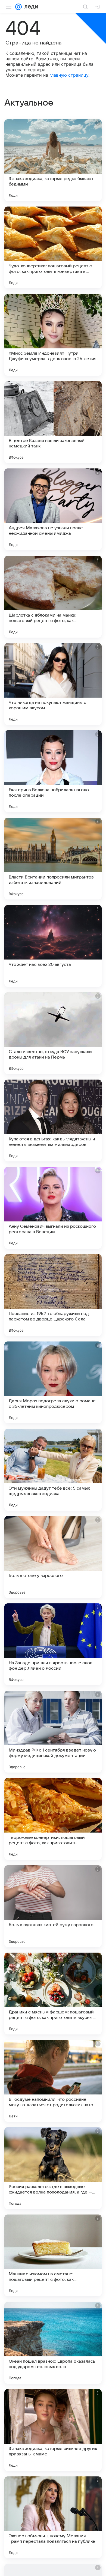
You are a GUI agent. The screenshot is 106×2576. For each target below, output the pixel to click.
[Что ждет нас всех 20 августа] (53, 946)
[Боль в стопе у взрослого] (53, 1557)
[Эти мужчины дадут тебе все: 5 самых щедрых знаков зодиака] (53, 1470)
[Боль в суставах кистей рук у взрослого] (53, 1906)
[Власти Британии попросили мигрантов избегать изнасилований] (53, 859)
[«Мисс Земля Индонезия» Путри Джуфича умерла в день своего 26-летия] (53, 335)
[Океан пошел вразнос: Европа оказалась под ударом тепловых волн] (53, 2343)
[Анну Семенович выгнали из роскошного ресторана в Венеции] (53, 1208)
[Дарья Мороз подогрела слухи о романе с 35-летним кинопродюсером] (53, 1382)
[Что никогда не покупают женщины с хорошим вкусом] (53, 684)
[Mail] (18, 7)
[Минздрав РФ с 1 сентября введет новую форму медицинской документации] (53, 1732)
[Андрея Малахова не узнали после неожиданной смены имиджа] (53, 509)
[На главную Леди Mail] (30, 7)
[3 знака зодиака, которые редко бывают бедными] (53, 160)
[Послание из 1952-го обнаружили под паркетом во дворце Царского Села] (53, 1295)
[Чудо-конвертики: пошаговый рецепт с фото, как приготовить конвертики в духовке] (53, 247)
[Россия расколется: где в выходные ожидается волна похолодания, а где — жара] (53, 2168)
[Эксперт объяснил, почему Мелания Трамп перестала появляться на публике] (53, 2517)
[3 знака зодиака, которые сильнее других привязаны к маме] (53, 2430)
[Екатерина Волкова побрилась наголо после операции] (53, 771)
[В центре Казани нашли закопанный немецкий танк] (53, 422)
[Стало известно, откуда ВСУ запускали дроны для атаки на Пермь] (53, 1033)
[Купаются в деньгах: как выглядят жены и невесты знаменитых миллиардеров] (53, 1120)
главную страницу (69, 75)
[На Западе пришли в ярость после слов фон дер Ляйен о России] (53, 1644)
